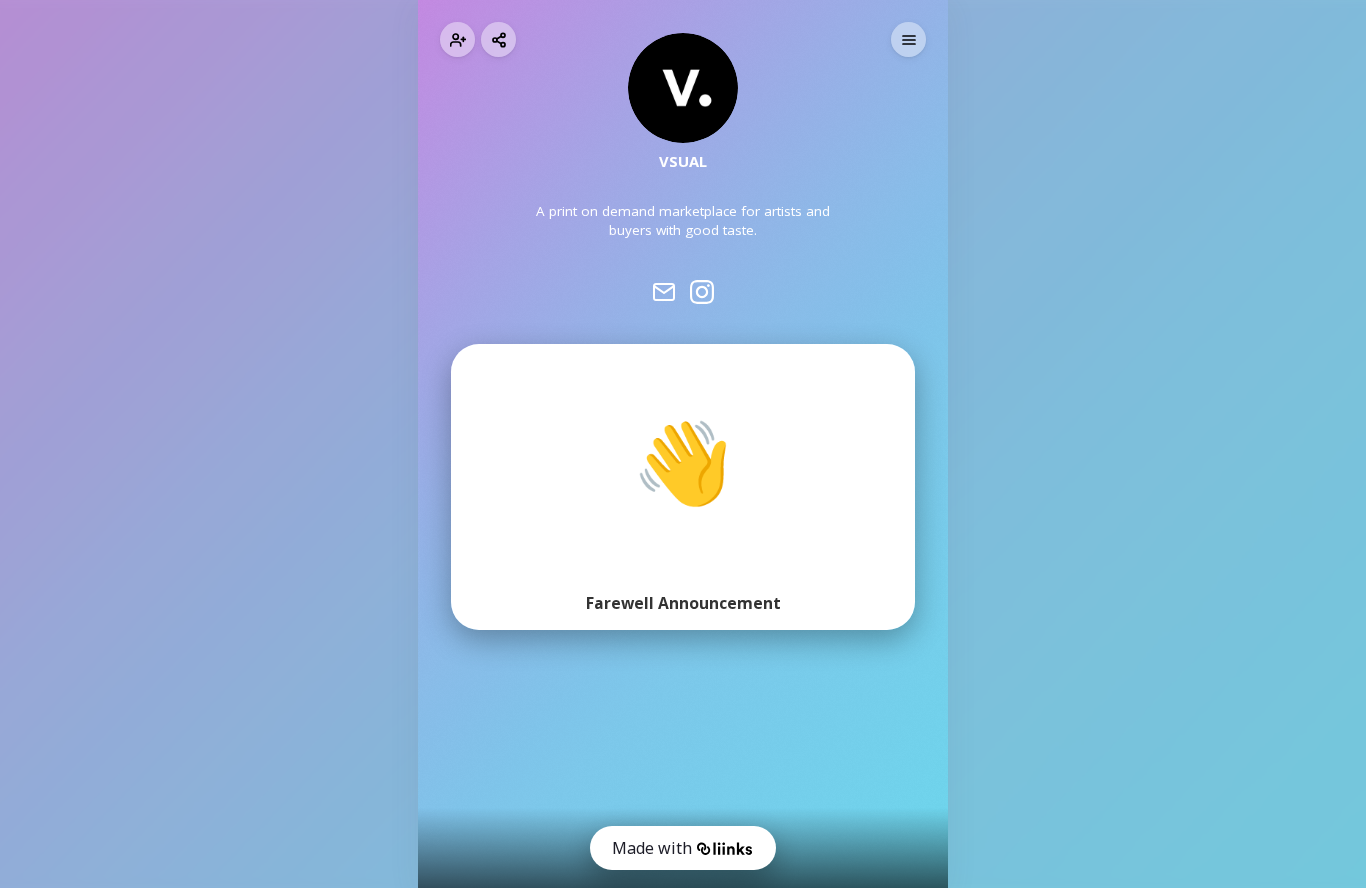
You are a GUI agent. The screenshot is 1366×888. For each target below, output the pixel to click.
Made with (652, 848)
